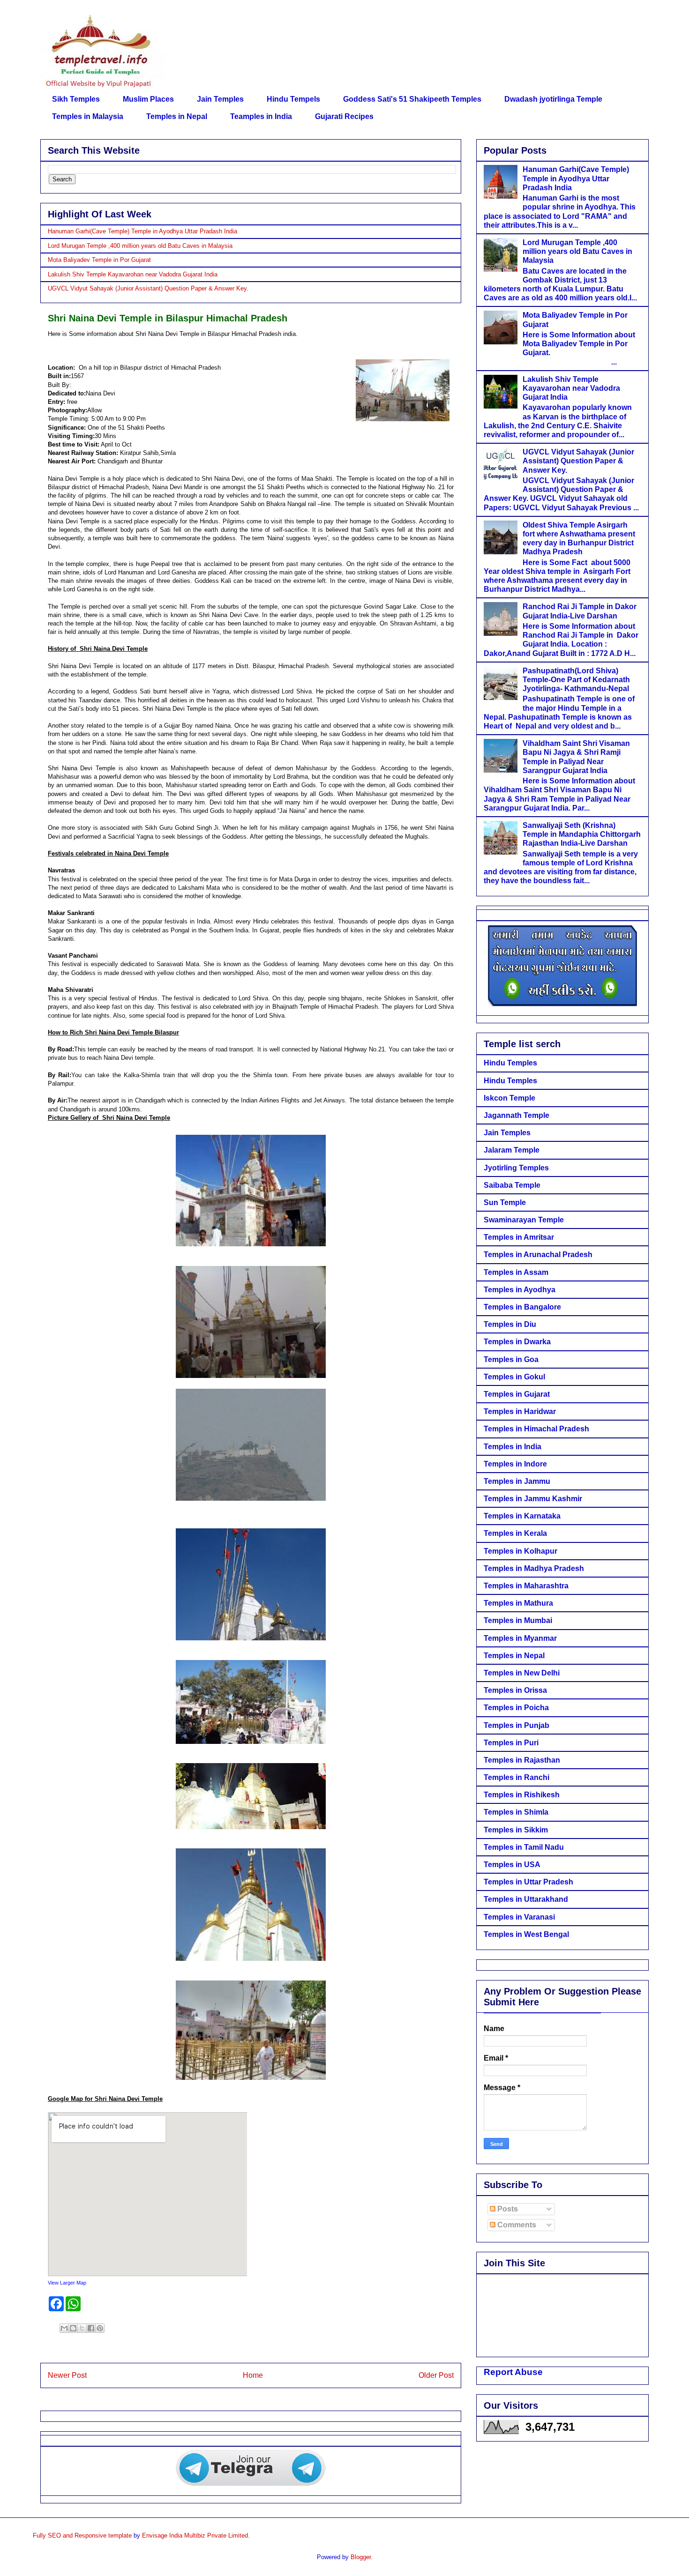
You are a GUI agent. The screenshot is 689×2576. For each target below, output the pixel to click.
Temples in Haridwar (520, 1411)
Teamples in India (261, 116)
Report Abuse (513, 2372)
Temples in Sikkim (516, 1830)
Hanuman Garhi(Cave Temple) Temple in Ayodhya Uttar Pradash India (142, 231)
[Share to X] (82, 2328)
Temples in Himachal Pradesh (536, 1429)
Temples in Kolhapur (520, 1551)
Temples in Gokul (514, 1377)
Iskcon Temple (509, 1098)
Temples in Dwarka (517, 1342)
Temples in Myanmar (520, 1638)
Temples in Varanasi (519, 1917)
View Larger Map (67, 2283)
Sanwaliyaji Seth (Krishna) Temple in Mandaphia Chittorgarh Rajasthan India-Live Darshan (582, 834)
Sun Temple (505, 1202)
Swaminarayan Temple (524, 1220)
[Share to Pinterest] (100, 2328)
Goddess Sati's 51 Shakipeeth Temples (412, 99)
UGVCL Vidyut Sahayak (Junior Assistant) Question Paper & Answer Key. (148, 288)
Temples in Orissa (515, 1690)
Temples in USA (512, 1865)
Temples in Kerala (515, 1533)
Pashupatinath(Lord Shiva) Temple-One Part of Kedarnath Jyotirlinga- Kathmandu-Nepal (576, 680)
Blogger (361, 2557)
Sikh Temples (76, 99)
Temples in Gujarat (517, 1394)
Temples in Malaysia (88, 116)
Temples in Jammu (517, 1481)
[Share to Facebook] (91, 2328)
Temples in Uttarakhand (526, 1899)
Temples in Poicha (516, 1708)
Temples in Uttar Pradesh (528, 1882)
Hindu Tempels (293, 99)
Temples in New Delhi (522, 1673)
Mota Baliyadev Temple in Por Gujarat (99, 260)
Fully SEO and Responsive (70, 2535)
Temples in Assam (516, 1272)
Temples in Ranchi (517, 1777)
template (120, 2535)
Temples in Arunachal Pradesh (538, 1254)
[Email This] (64, 2328)
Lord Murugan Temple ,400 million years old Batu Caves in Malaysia (140, 246)
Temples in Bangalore (522, 1307)
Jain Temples (220, 99)
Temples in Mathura (518, 1603)
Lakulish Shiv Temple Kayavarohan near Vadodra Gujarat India (133, 274)
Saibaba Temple (512, 1185)
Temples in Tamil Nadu (524, 1847)
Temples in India (513, 1447)
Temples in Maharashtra (526, 1586)
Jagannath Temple (517, 1115)
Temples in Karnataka (522, 1516)
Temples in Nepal (177, 116)
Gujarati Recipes (344, 116)
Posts (507, 2209)
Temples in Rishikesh (522, 1795)
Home (253, 2375)
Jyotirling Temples (516, 1168)
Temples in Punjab (517, 1725)
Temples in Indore (515, 1464)
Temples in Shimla (516, 1812)
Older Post (436, 2375)
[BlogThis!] (73, 2328)
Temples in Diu (510, 1324)
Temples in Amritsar (519, 1237)
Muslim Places (148, 99)
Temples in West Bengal (526, 1934)
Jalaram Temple (512, 1150)
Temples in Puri (511, 1743)
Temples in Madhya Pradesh (534, 1568)
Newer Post (67, 2375)
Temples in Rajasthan (522, 1760)
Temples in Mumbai (518, 1620)
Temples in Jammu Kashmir (533, 1499)
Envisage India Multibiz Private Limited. (196, 2535)
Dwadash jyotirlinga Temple (553, 99)
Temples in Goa (511, 1359)
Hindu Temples (510, 1063)
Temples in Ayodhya (520, 1290)
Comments (516, 2225)
